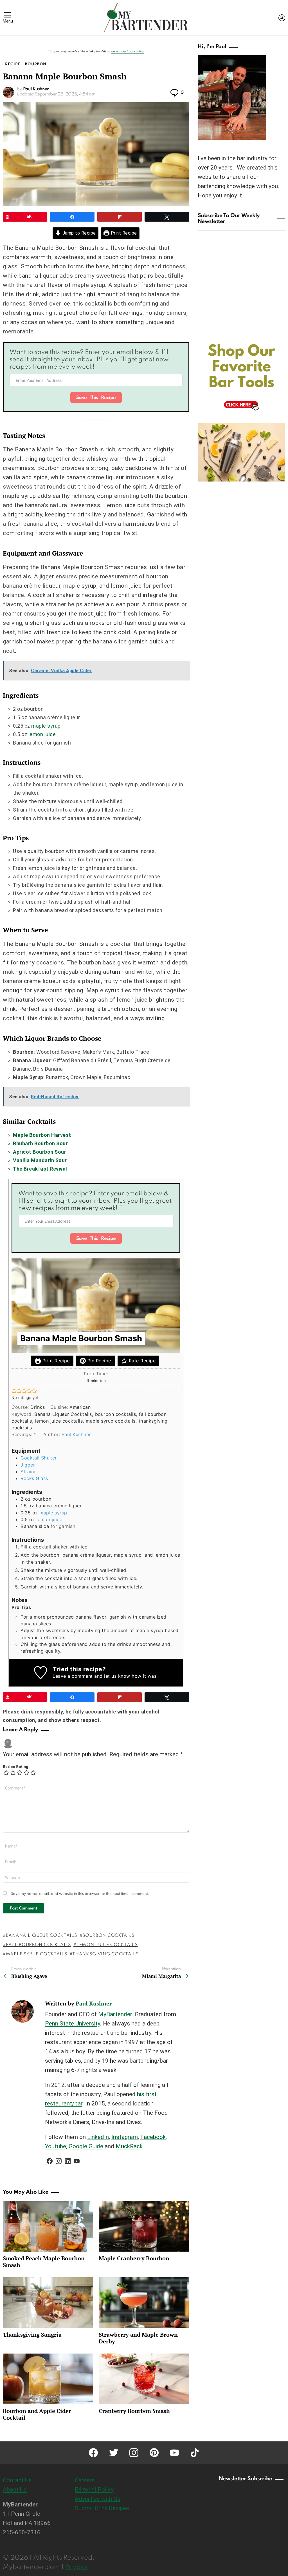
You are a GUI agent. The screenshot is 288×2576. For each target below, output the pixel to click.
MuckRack (129, 2146)
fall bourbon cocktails (39, 1945)
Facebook (153, 2137)
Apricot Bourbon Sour (40, 1152)
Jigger (28, 1465)
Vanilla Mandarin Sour (40, 1160)
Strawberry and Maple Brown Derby (138, 2338)
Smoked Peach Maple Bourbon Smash (44, 2262)
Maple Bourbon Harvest (42, 1135)
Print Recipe (123, 233)
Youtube (56, 2146)
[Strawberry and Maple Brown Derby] (144, 2303)
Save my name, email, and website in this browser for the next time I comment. (80, 1894)
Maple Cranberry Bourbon (134, 2258)
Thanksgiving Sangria (32, 2335)
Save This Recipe (96, 398)
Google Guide (86, 2146)
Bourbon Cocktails (109, 1936)
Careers (85, 2480)
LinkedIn (98, 2137)
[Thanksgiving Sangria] (48, 2303)
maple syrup (46, 726)
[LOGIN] (282, 18)
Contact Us (17, 2480)
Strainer (29, 1472)
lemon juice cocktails (107, 1945)
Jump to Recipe (78, 233)
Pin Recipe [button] (98, 1361)
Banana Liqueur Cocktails (42, 1936)
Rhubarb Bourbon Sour (40, 1143)
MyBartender (115, 2014)
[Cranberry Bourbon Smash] (144, 2379)
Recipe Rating (16, 1767)
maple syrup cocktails (37, 1954)
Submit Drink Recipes (102, 2508)
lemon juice (42, 734)
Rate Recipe (141, 1361)
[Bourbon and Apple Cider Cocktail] (48, 2379)
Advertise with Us (98, 2499)
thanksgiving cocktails (105, 1954)
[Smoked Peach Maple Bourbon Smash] (48, 2226)
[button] (14, 1391)
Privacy (76, 2567)
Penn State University (73, 2024)
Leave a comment (73, 1676)
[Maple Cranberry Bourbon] (144, 2226)
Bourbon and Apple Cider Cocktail (37, 2414)
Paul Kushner (76, 1434)
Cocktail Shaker (39, 1458)
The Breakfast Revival (40, 1169)
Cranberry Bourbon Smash (134, 2411)
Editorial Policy (94, 2490)
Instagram (125, 2137)
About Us (15, 2490)
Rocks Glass (34, 1478)
